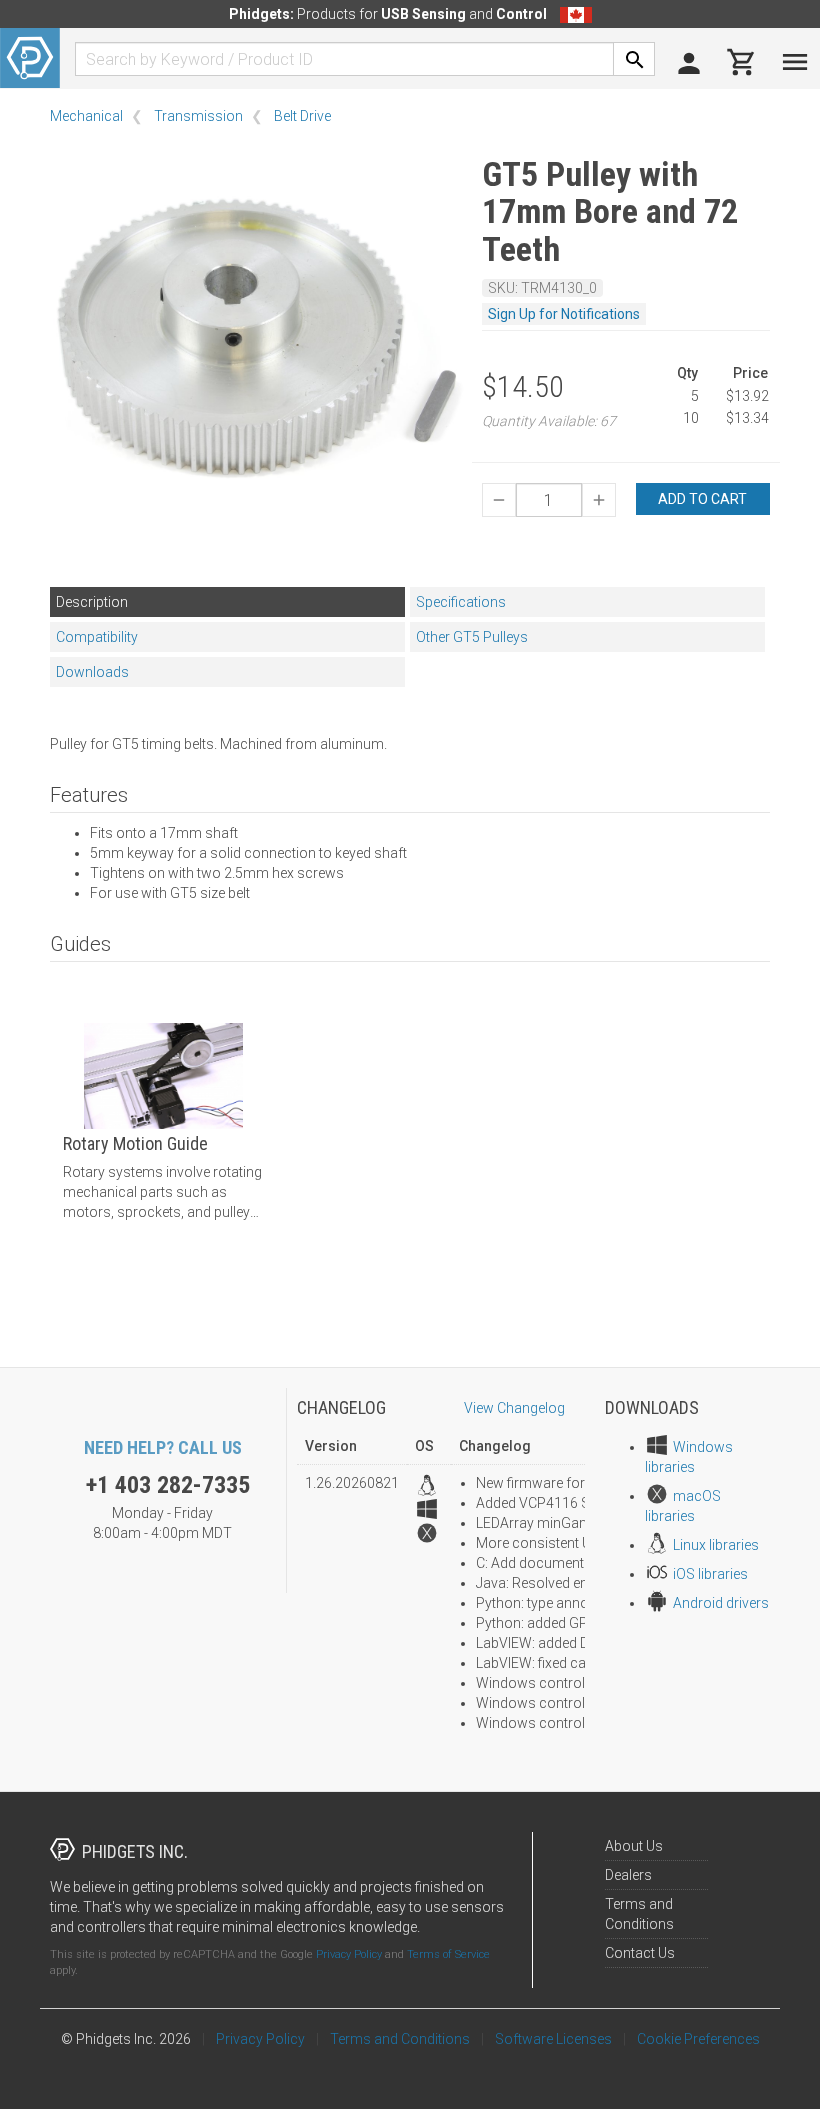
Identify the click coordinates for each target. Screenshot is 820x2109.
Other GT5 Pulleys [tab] (472, 637)
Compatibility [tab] (97, 637)
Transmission (198, 116)
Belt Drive (302, 116)
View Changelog (514, 1408)
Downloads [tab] (92, 672)
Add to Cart (702, 499)
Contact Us (640, 1953)
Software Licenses (553, 2039)
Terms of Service (448, 1954)
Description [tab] (92, 602)
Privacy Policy (349, 1954)
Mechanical (86, 116)
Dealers (628, 1875)
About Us (634, 1846)
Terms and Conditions (400, 2039)
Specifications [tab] (461, 602)
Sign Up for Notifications (564, 314)
